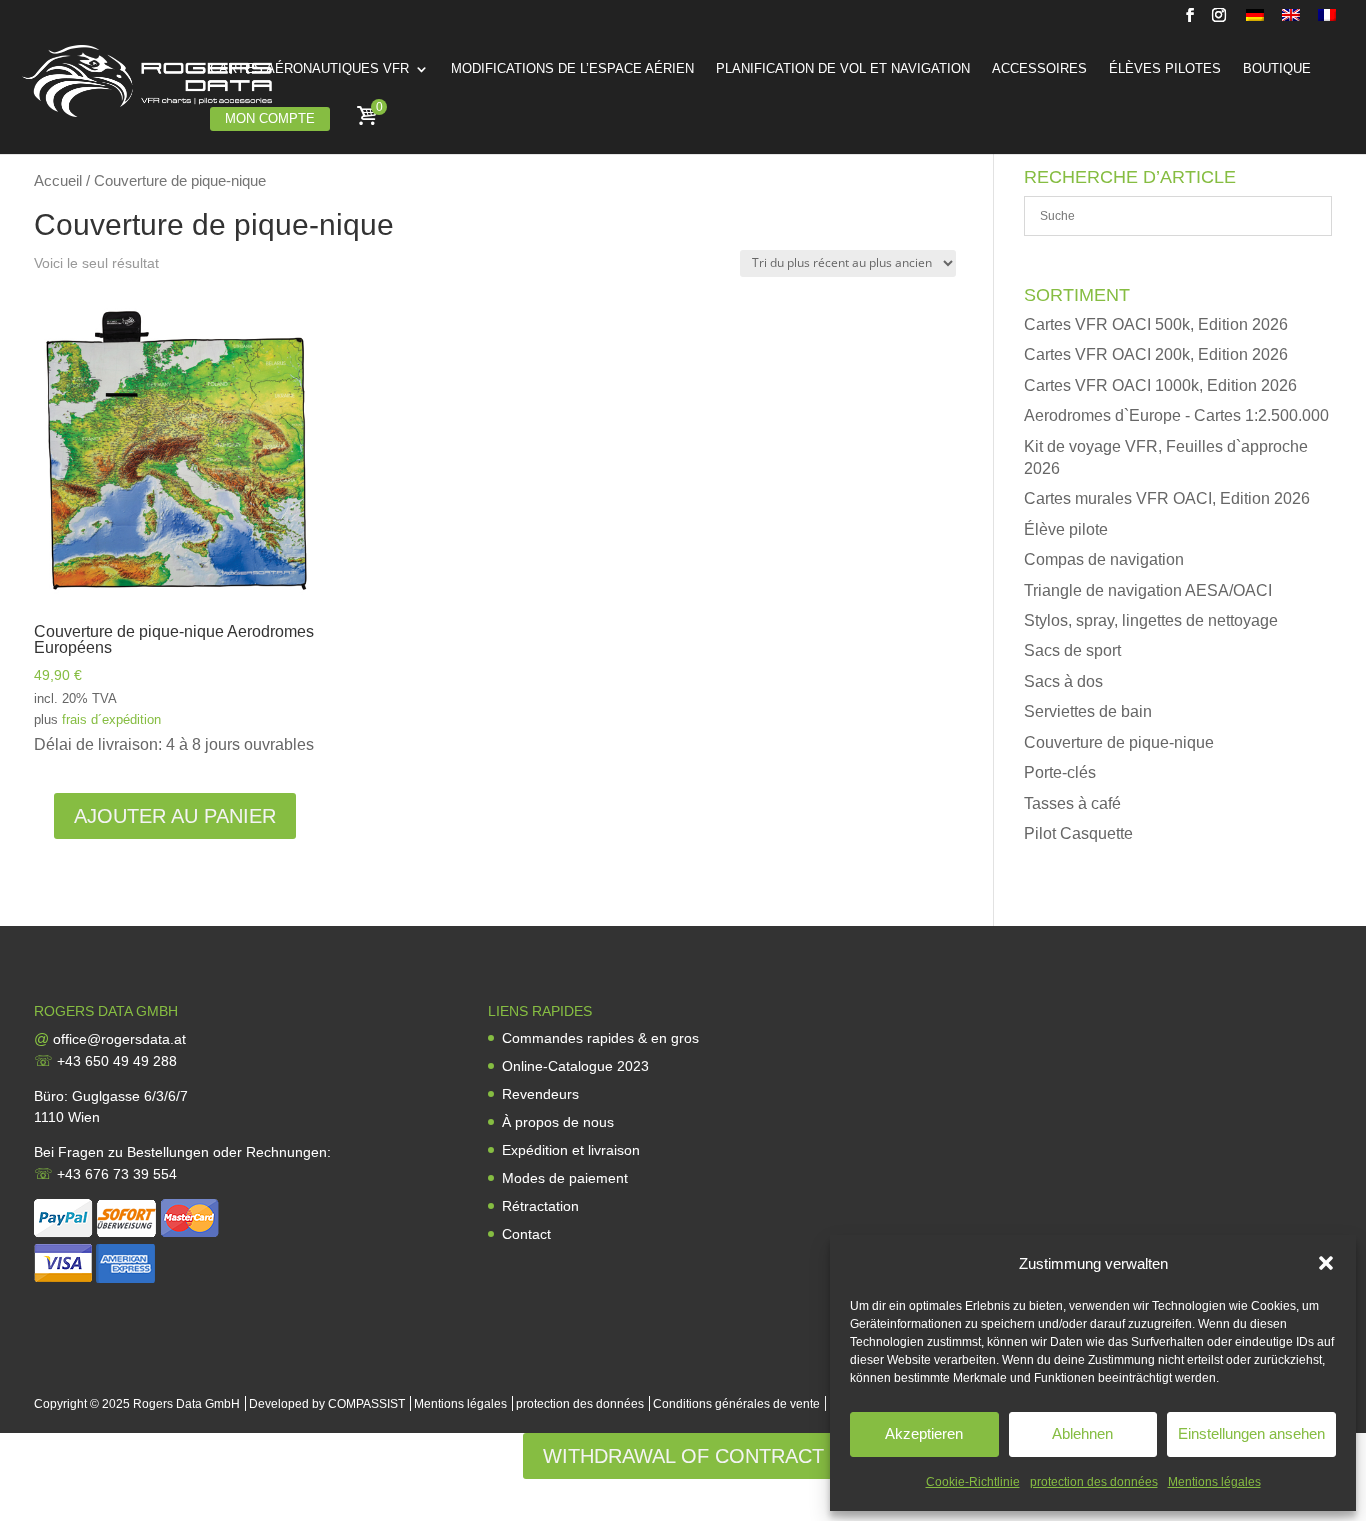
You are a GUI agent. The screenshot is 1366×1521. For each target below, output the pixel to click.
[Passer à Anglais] (1291, 20)
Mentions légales (1214, 1482)
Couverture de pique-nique (1119, 742)
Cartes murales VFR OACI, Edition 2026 (1167, 498)
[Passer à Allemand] (1255, 20)
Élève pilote (1066, 529)
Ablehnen (1082, 1433)
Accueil (58, 181)
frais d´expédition (111, 719)
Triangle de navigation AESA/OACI (1148, 590)
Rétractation (540, 1206)
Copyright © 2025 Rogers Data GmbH (137, 1404)
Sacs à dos (1063, 681)
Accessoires (1039, 69)
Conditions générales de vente (736, 1404)
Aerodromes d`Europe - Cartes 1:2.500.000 (1176, 415)
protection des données (1094, 1482)
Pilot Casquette (1078, 833)
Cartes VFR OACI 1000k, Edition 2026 (1160, 385)
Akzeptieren (924, 1433)
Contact (526, 1234)
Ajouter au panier (175, 816)
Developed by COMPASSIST (327, 1404)
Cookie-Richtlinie (973, 1482)
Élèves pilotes (1165, 69)
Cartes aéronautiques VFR (309, 69)
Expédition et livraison (571, 1150)
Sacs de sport (1072, 650)
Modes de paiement (565, 1178)
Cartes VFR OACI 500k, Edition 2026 (1156, 324)
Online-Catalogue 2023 (575, 1066)
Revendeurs (540, 1094)
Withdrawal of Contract (683, 1456)
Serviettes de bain (1088, 711)
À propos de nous (558, 1122)
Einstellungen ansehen (1251, 1433)
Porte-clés (1060, 772)
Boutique (1277, 69)
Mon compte (270, 118)
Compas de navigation (1104, 559)
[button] (1326, 1263)
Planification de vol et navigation (843, 69)
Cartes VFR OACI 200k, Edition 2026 (1156, 354)
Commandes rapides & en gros (600, 1038)
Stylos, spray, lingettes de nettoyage (1151, 620)
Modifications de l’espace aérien (572, 69)
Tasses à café (1072, 803)
